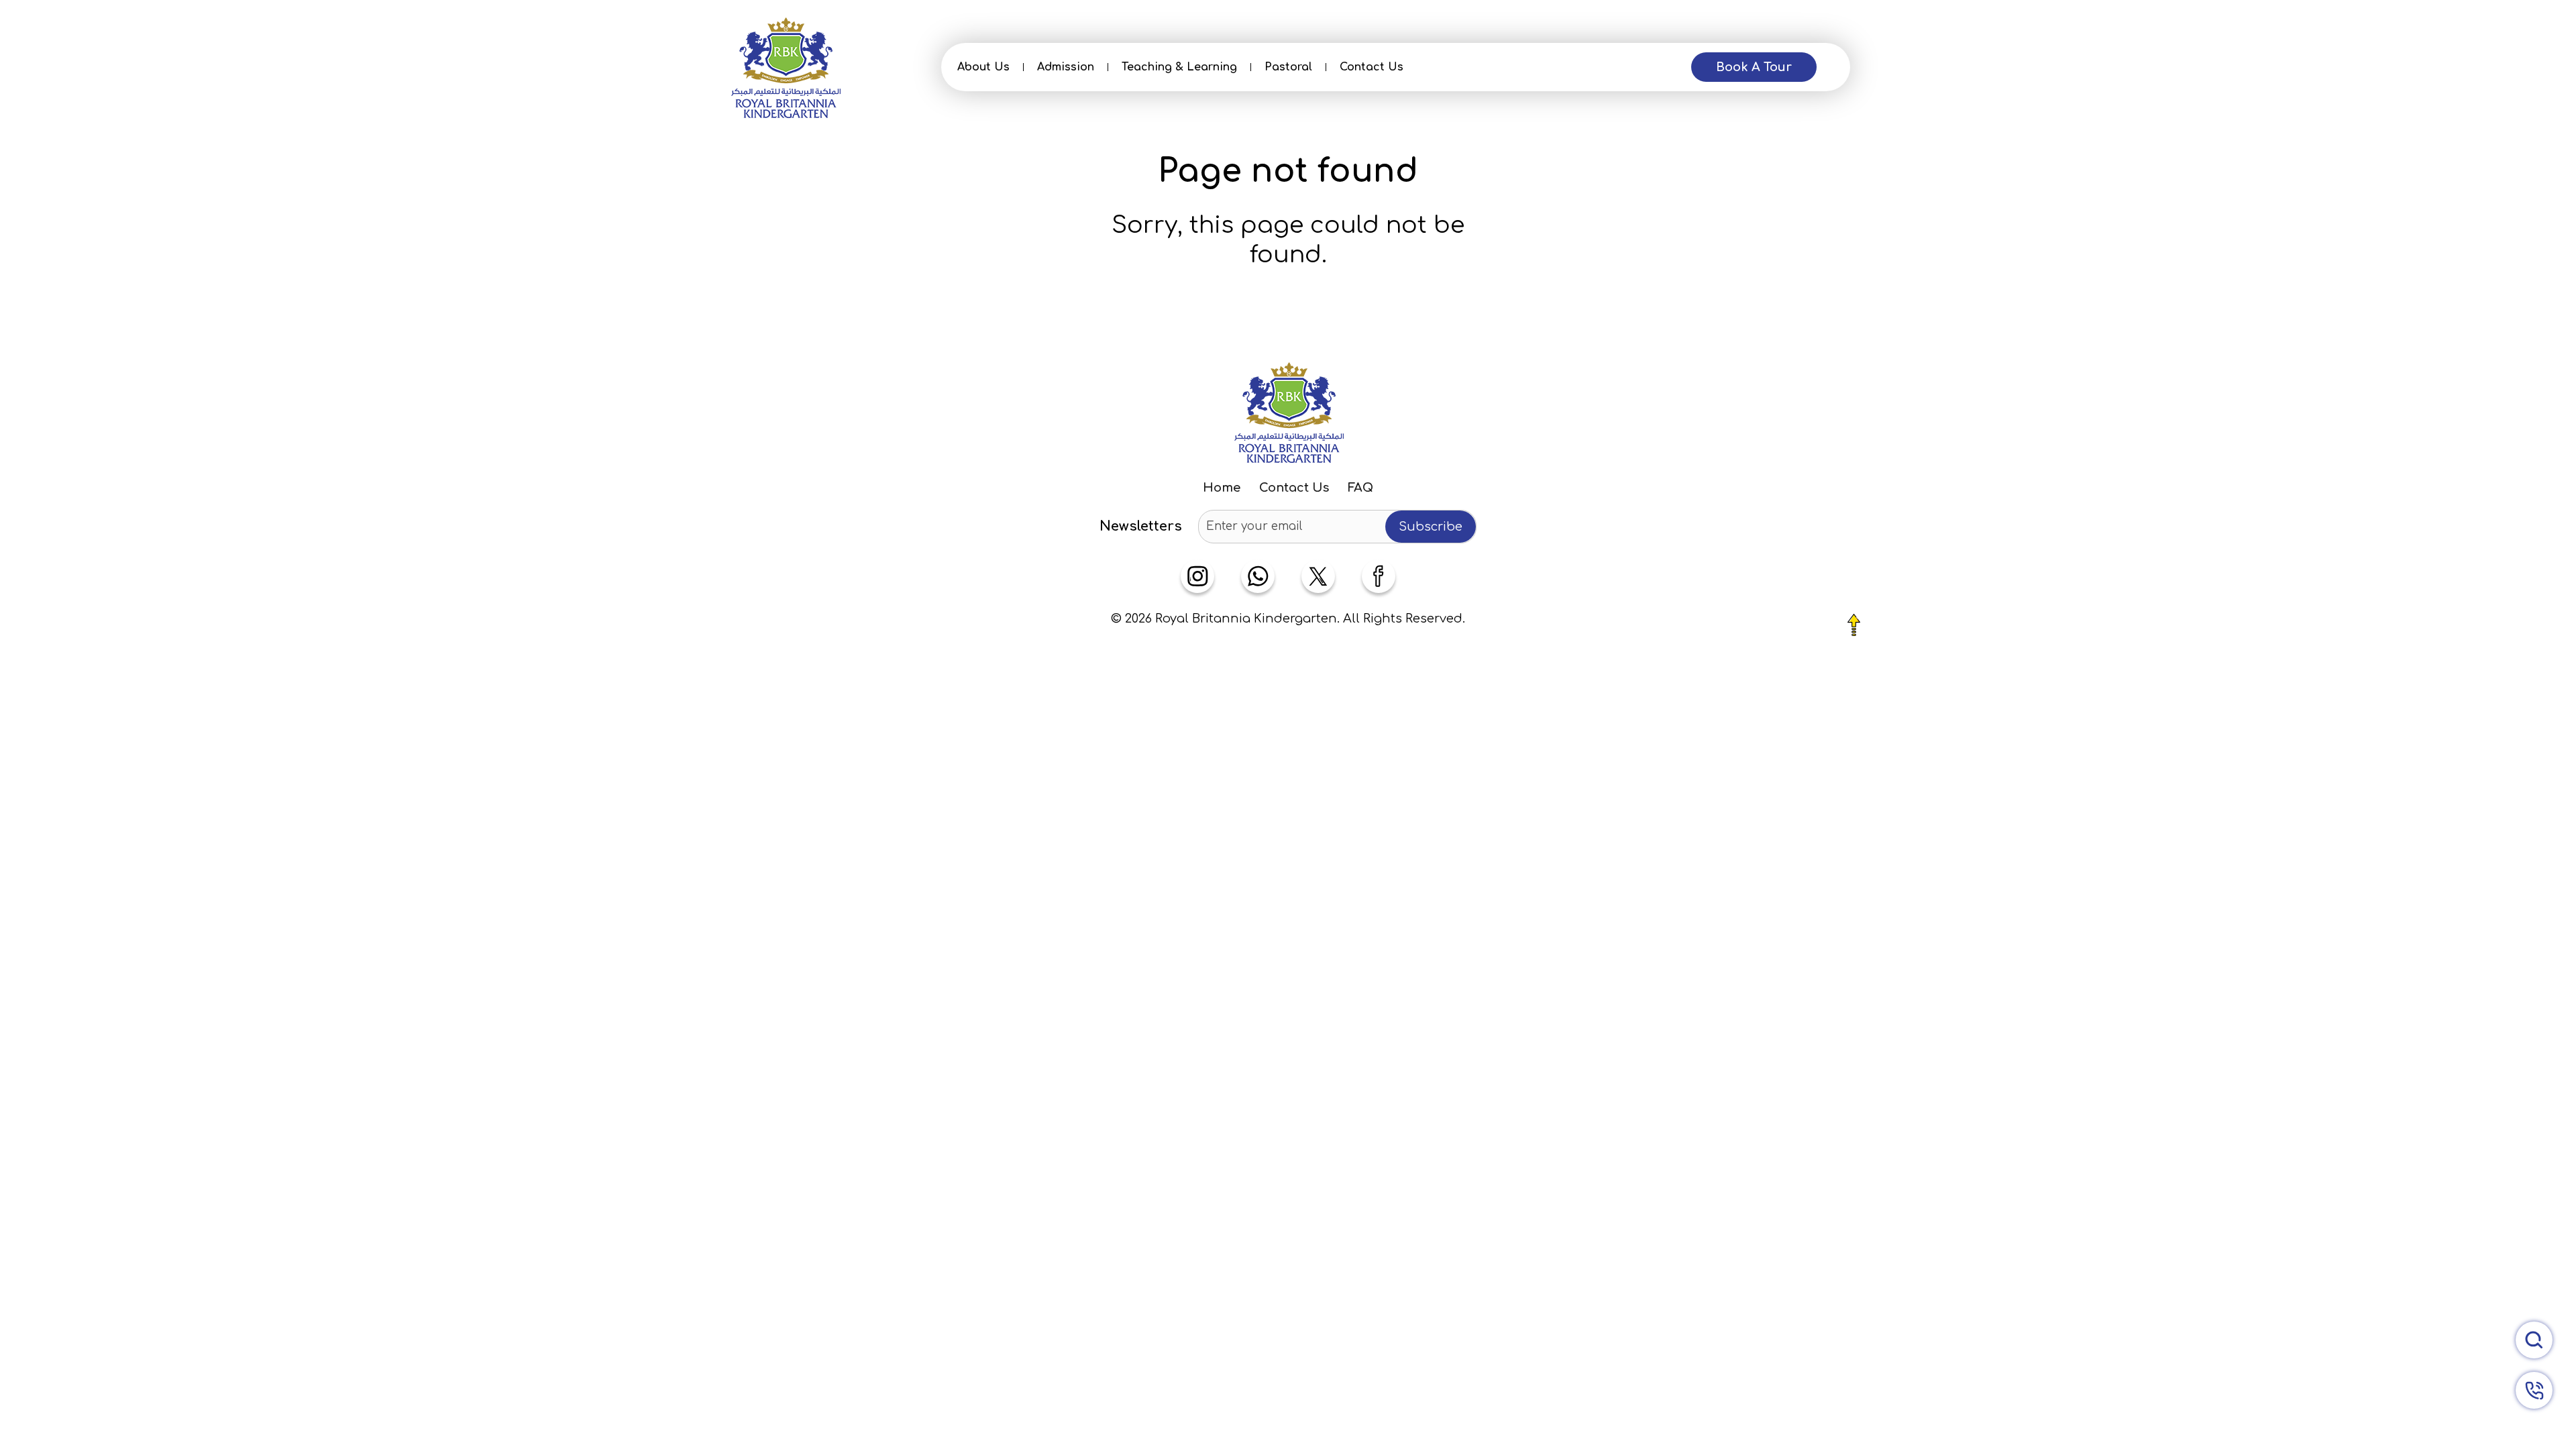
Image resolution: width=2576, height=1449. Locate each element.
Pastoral (1288, 67)
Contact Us (1372, 67)
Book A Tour (1754, 67)
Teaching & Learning (1179, 67)
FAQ (1360, 488)
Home (1222, 488)
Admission (1066, 67)
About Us (983, 67)
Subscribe (1431, 527)
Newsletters (1141, 527)
